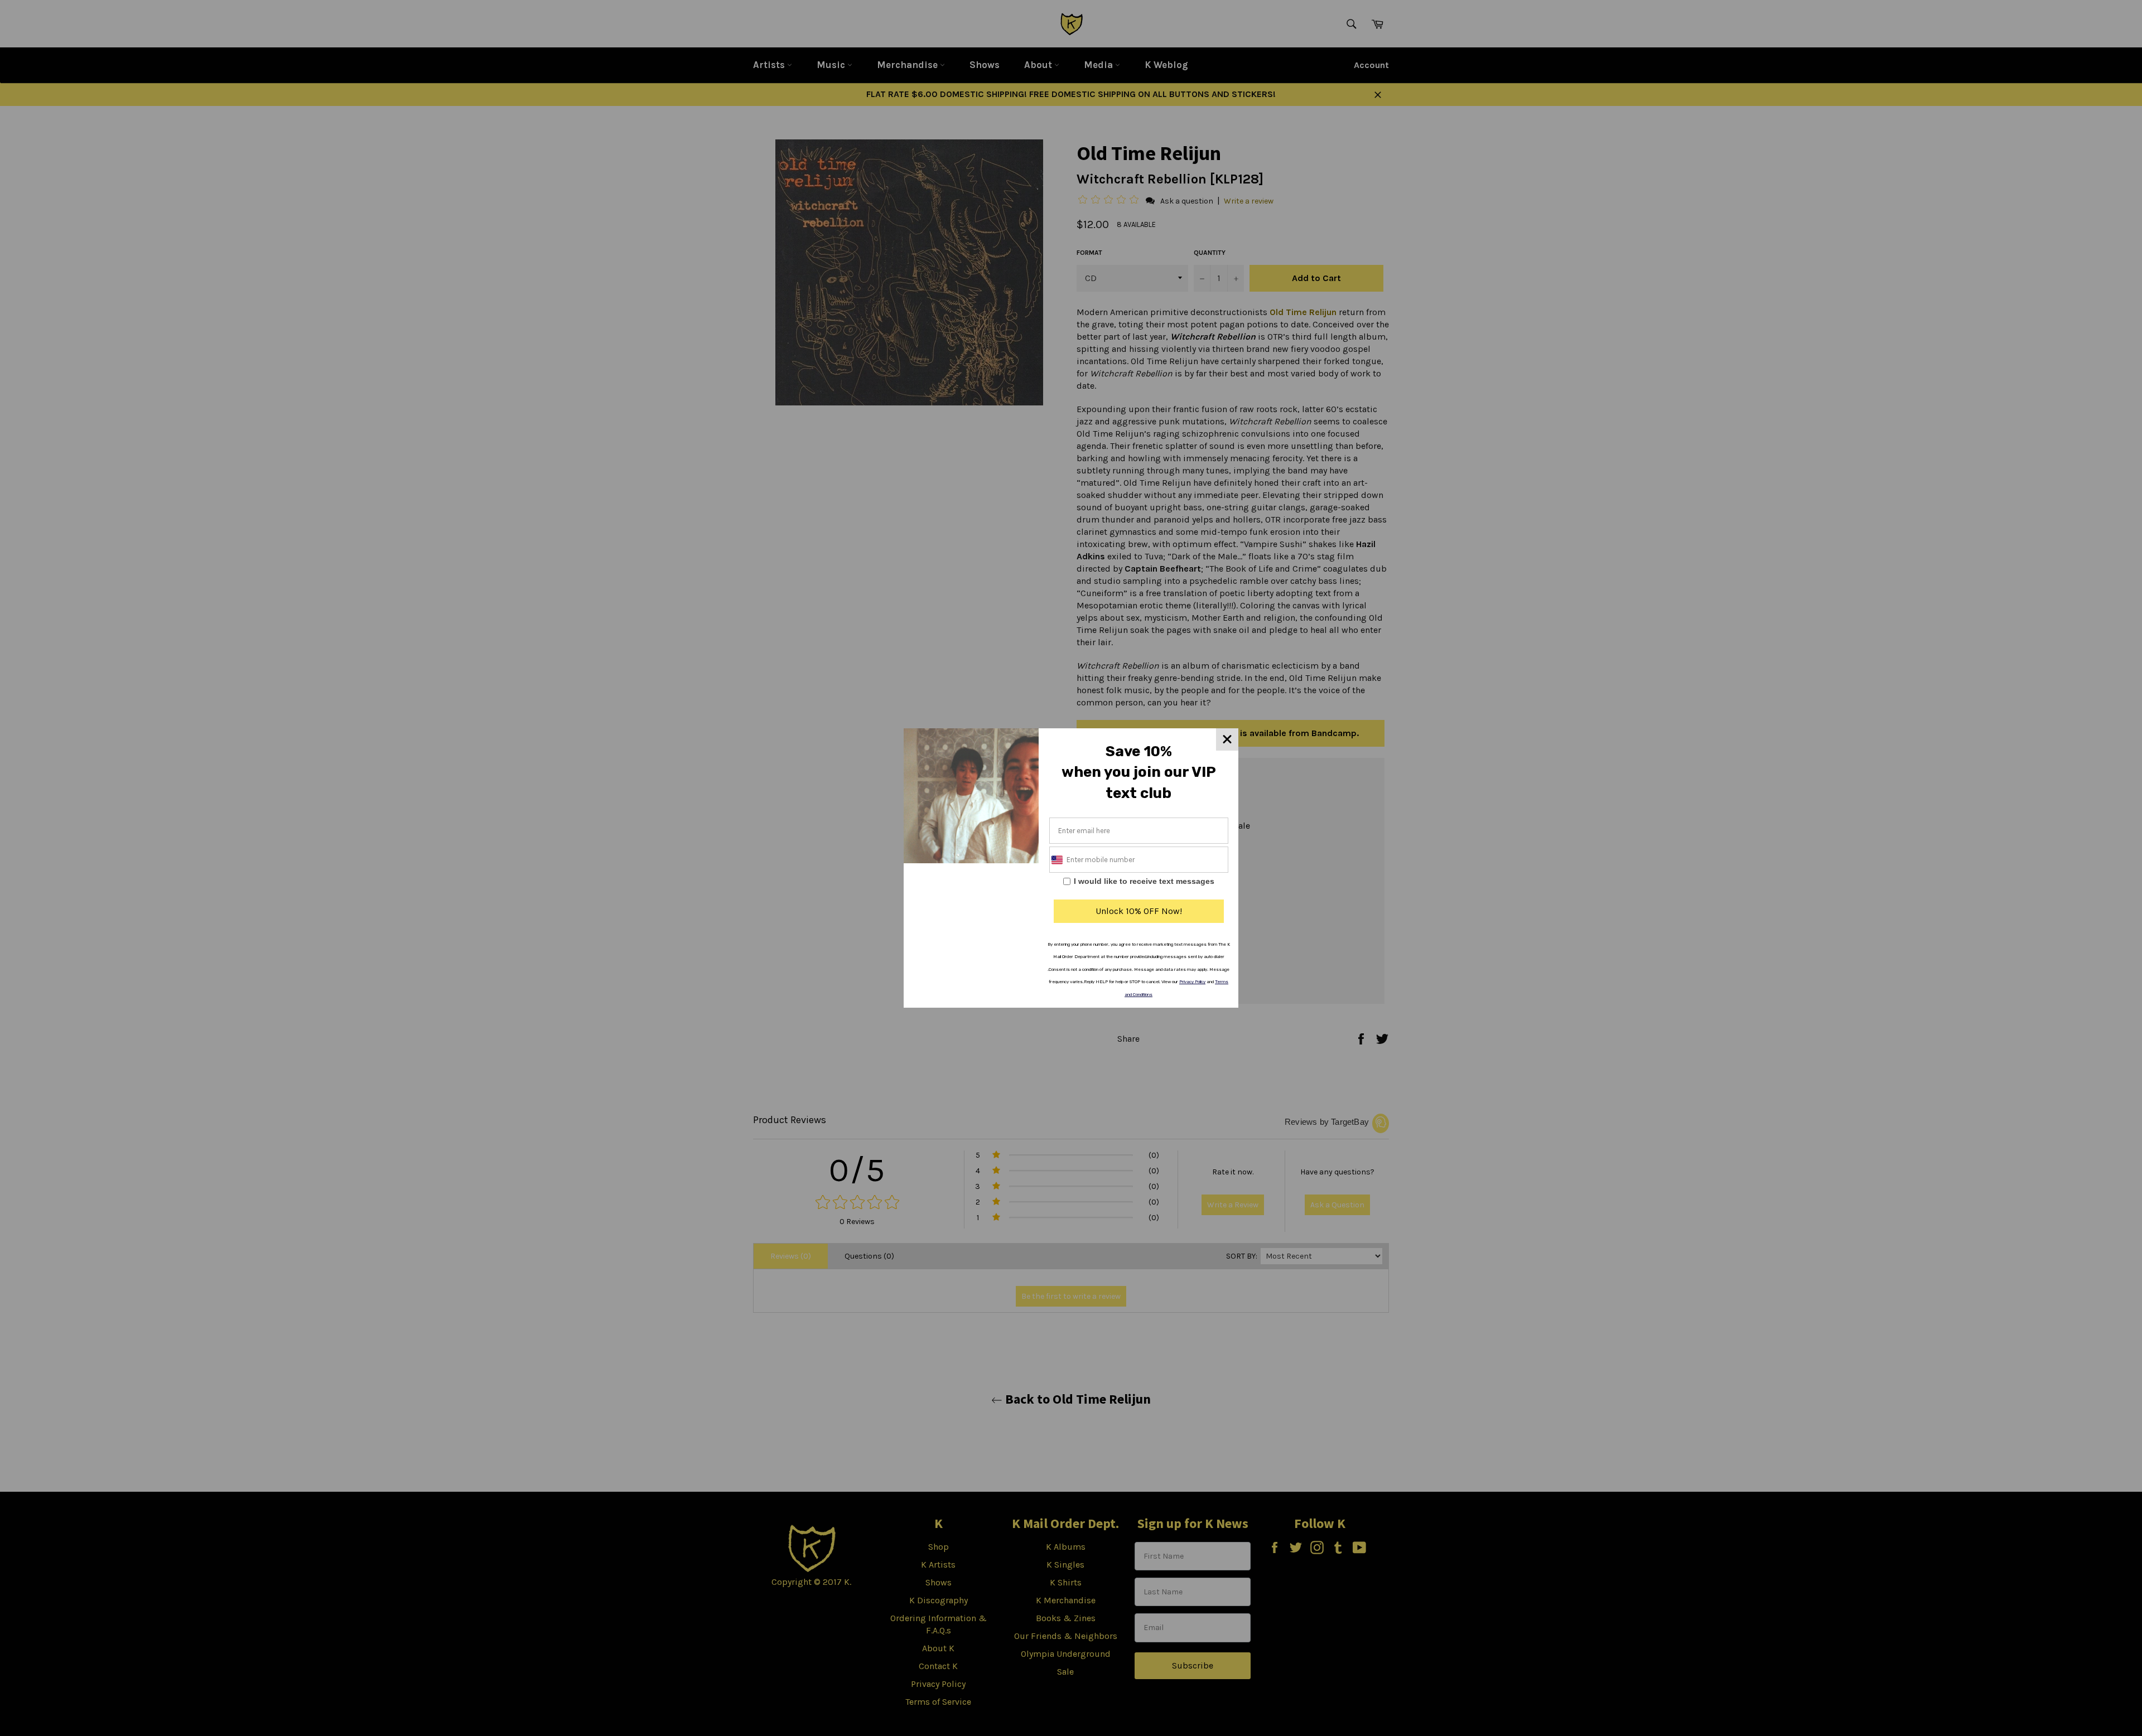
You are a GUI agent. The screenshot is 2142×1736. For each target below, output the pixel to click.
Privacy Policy (1192, 982)
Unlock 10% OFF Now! (1139, 911)
